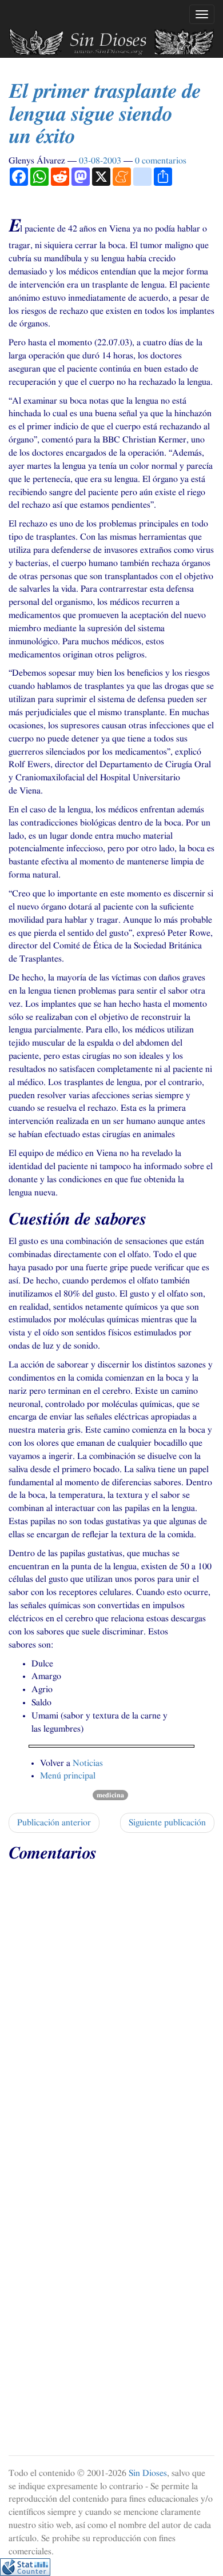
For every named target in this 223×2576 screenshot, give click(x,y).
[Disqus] (111, 2012)
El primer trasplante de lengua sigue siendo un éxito (104, 114)
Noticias (88, 1763)
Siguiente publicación (167, 1823)
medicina (110, 1795)
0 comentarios (161, 161)
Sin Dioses (148, 2473)
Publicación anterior (54, 1823)
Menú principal (68, 1776)
